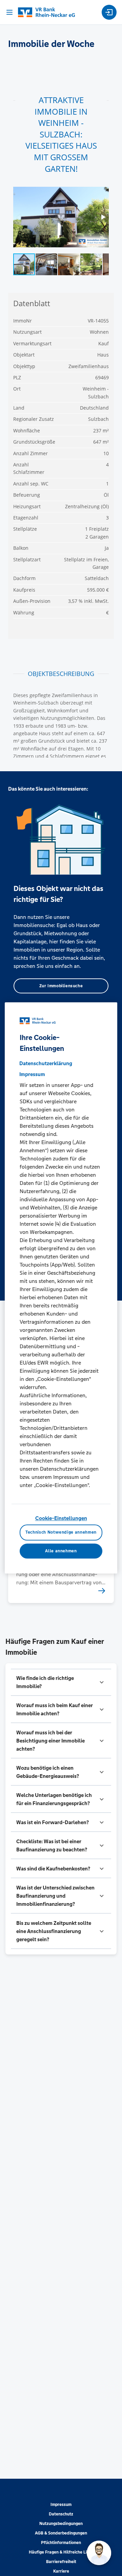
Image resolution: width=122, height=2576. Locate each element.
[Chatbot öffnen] (99, 2553)
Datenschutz (61, 2514)
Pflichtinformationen (61, 2543)
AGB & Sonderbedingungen (61, 2533)
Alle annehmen (61, 1551)
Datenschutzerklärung (46, 1063)
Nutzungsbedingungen (61, 2524)
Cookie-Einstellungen (61, 1518)
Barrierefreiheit (61, 2562)
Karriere (61, 2571)
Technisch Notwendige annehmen (61, 1533)
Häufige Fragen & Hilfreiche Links (61, 2552)
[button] (61, 1682)
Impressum (61, 2505)
